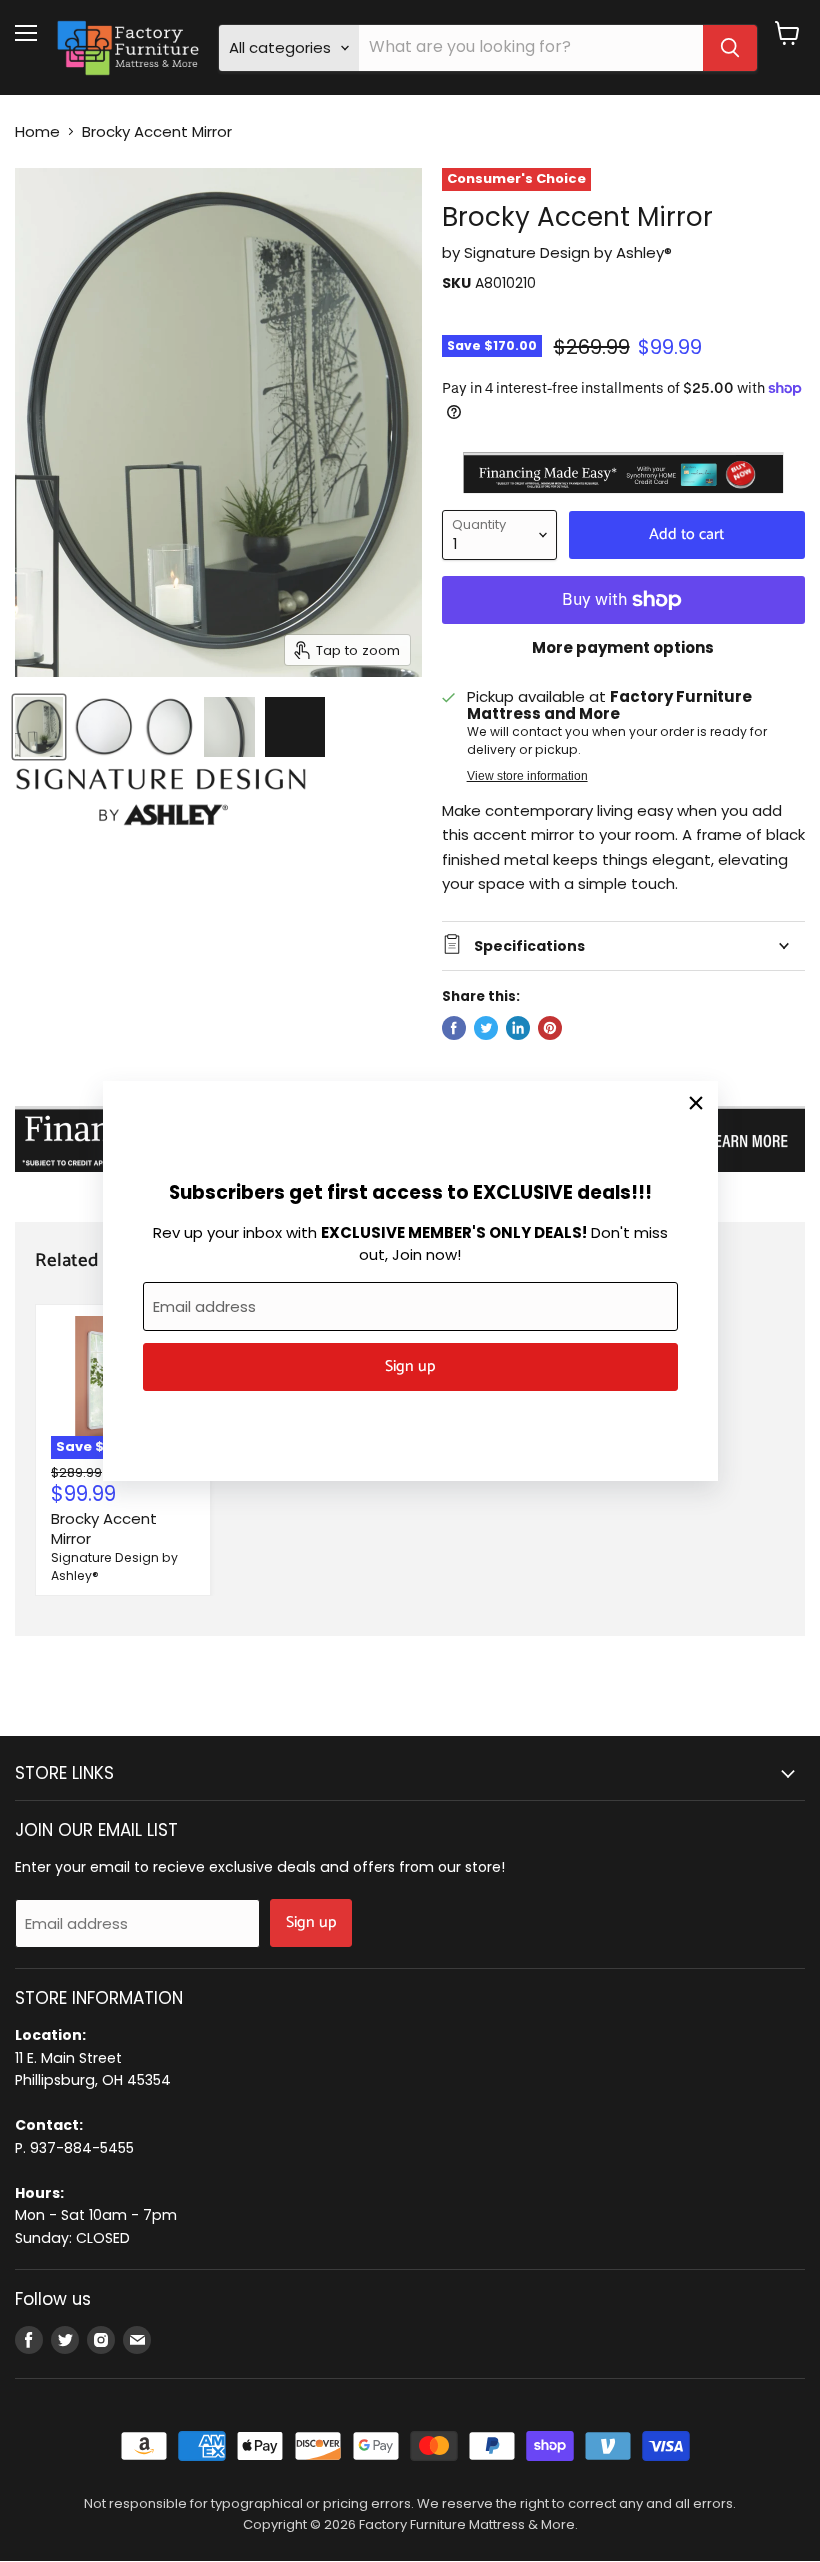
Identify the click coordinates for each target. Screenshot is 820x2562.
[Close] (696, 1103)
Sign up (410, 1367)
